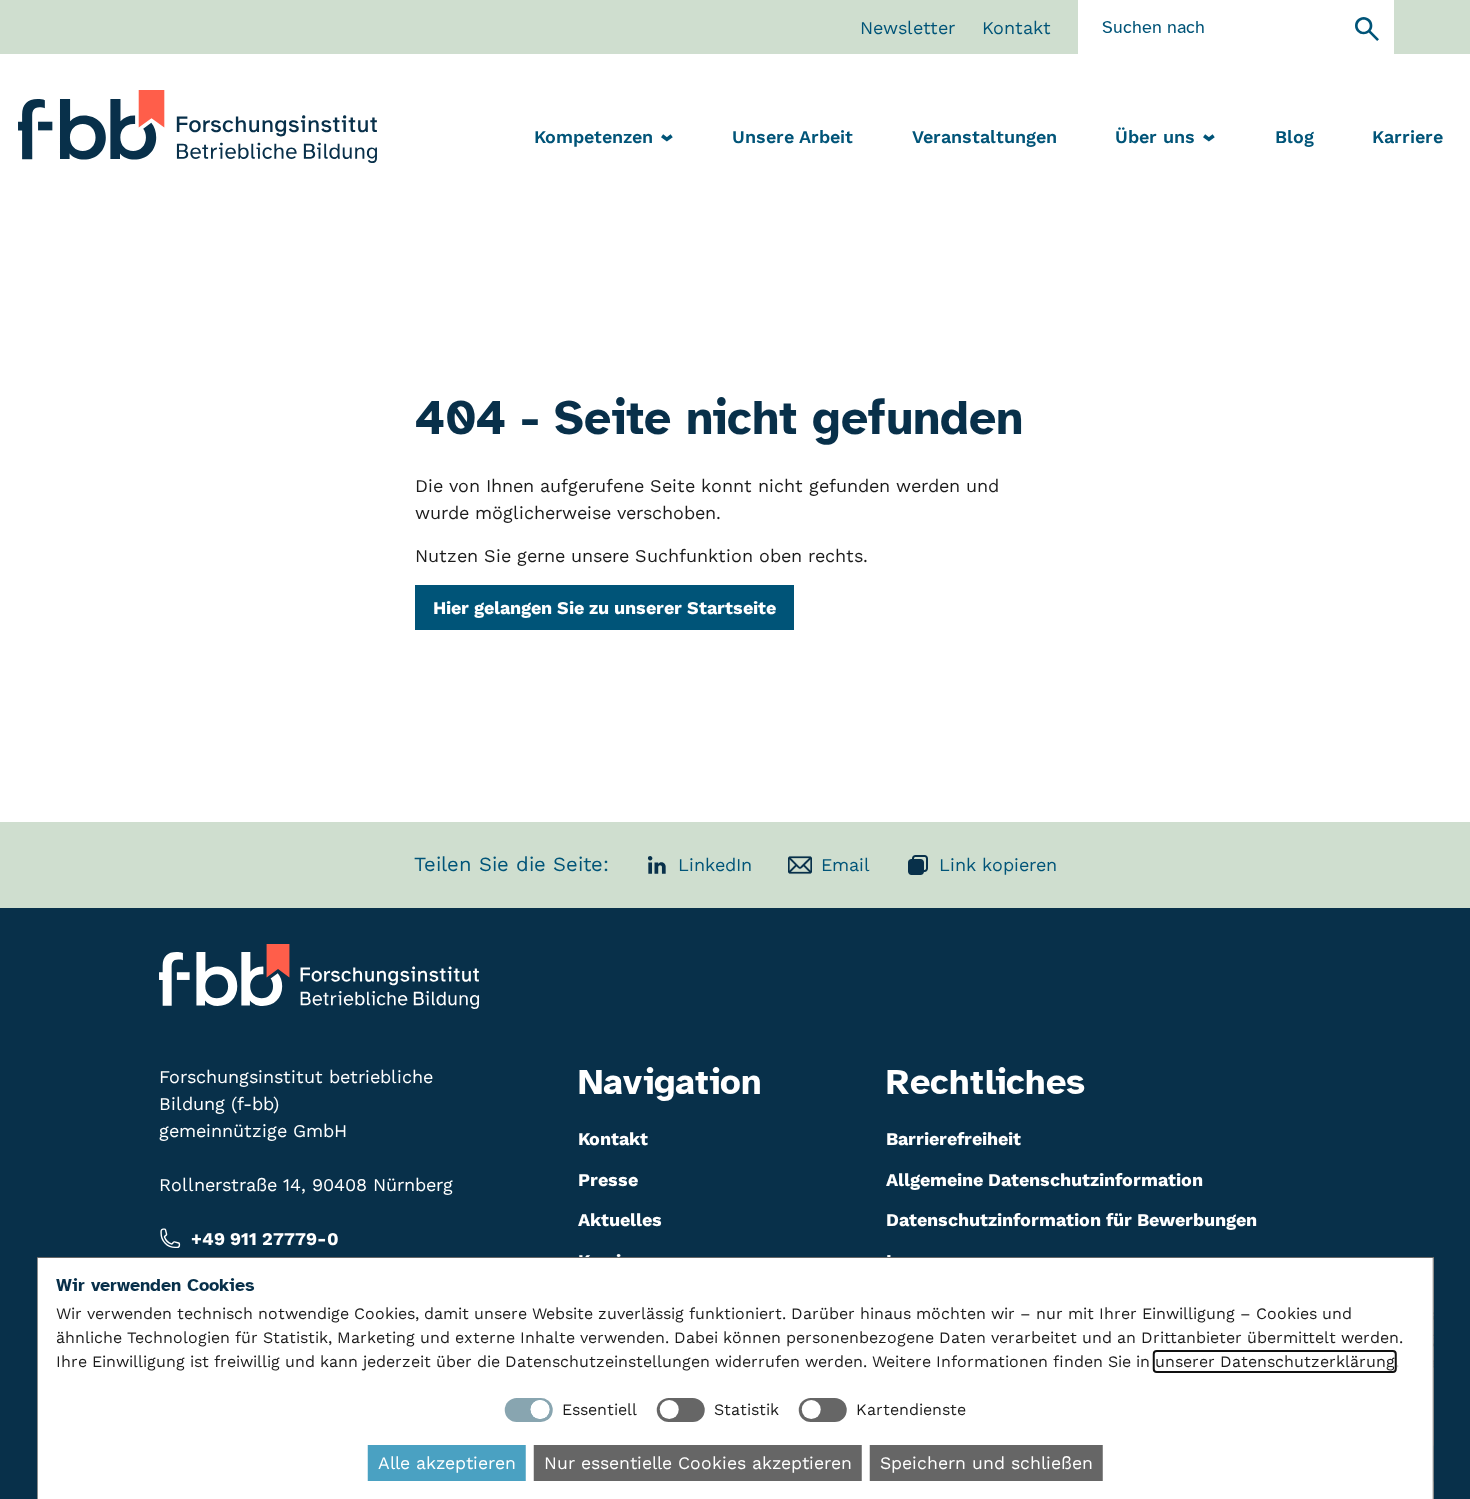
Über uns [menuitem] (1155, 136)
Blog (1294, 136)
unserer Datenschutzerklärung (1275, 1361)
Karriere (1407, 136)
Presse (608, 1179)
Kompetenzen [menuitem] (593, 136)
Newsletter (907, 27)
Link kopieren (998, 864)
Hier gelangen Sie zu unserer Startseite (604, 607)
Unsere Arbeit (792, 136)
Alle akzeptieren (447, 1463)
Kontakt (1016, 27)
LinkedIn (715, 864)
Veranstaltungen (984, 136)
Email (845, 864)
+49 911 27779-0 (265, 1238)
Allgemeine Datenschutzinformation (1044, 1179)
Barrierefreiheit (953, 1138)
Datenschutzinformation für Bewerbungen (1071, 1219)
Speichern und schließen (986, 1463)
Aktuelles (620, 1219)
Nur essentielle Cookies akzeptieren (698, 1463)
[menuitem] (792, 138)
